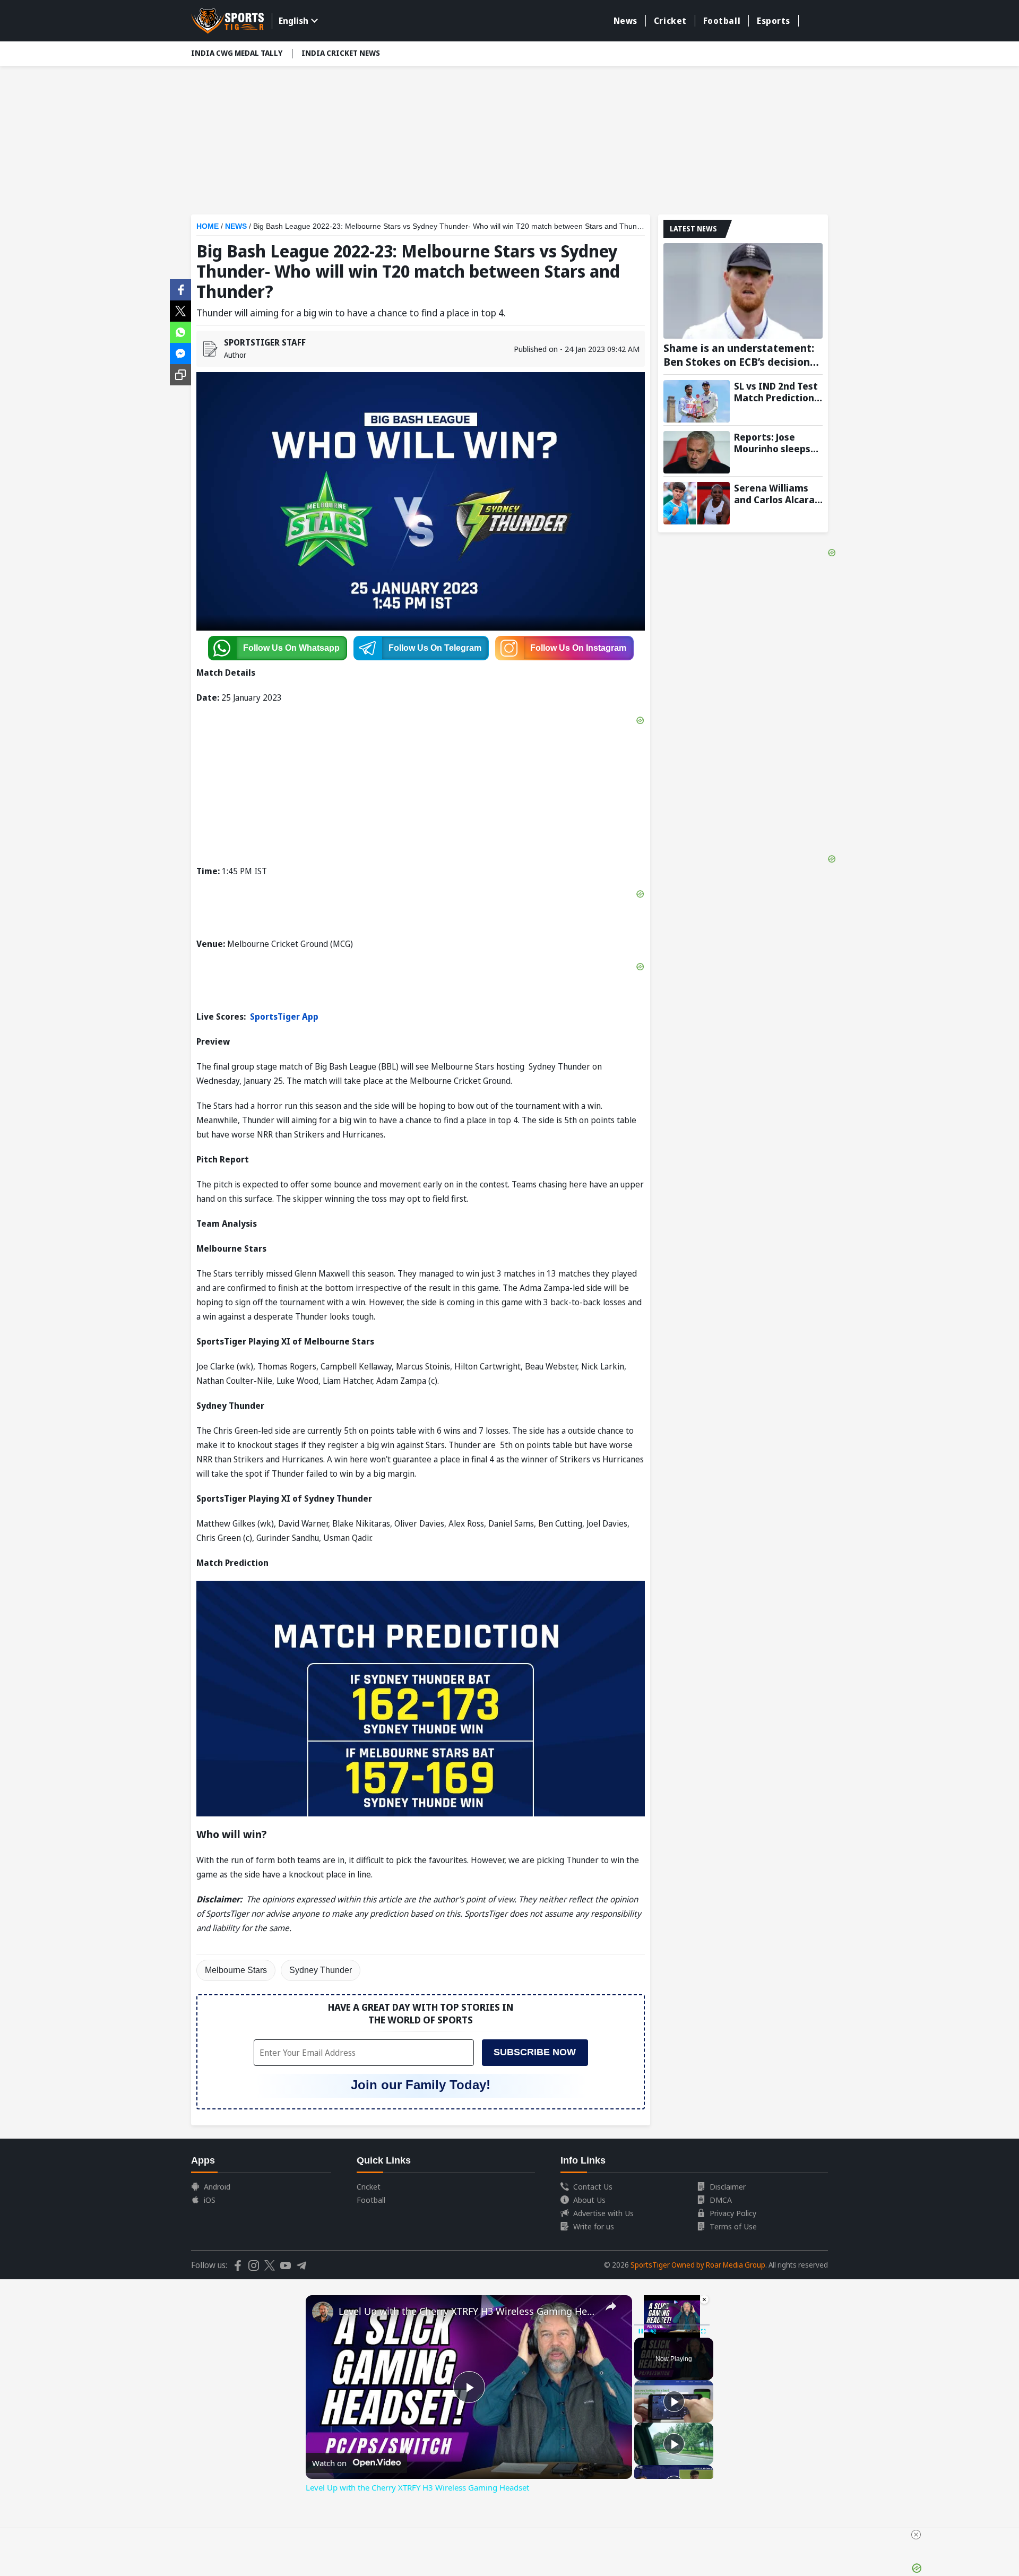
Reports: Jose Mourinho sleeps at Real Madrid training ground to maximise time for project (777, 443)
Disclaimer (728, 2186)
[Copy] (180, 375)
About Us (589, 2200)
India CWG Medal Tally (237, 53)
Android (217, 2186)
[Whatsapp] (180, 331)
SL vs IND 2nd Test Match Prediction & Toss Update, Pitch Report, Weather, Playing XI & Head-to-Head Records (778, 392)
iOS (210, 2200)
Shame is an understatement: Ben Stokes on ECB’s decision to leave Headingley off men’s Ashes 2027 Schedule (739, 355)
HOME (208, 226)
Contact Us (593, 2186)
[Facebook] (180, 289)
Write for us (594, 2226)
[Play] (674, 2401)
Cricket (670, 21)
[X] (180, 310)
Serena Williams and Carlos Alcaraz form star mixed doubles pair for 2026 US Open (777, 494)
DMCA (721, 2200)
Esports (774, 21)
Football (722, 21)
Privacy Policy (733, 2213)
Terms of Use (733, 2226)
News (625, 21)
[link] (323, 2312)
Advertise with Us (603, 2213)
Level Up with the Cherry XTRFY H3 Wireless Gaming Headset (467, 2311)
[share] (611, 2306)
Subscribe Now (535, 2052)
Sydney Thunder (321, 1970)
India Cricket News (341, 53)
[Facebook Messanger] (180, 352)
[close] (916, 2535)
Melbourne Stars (236, 1970)
